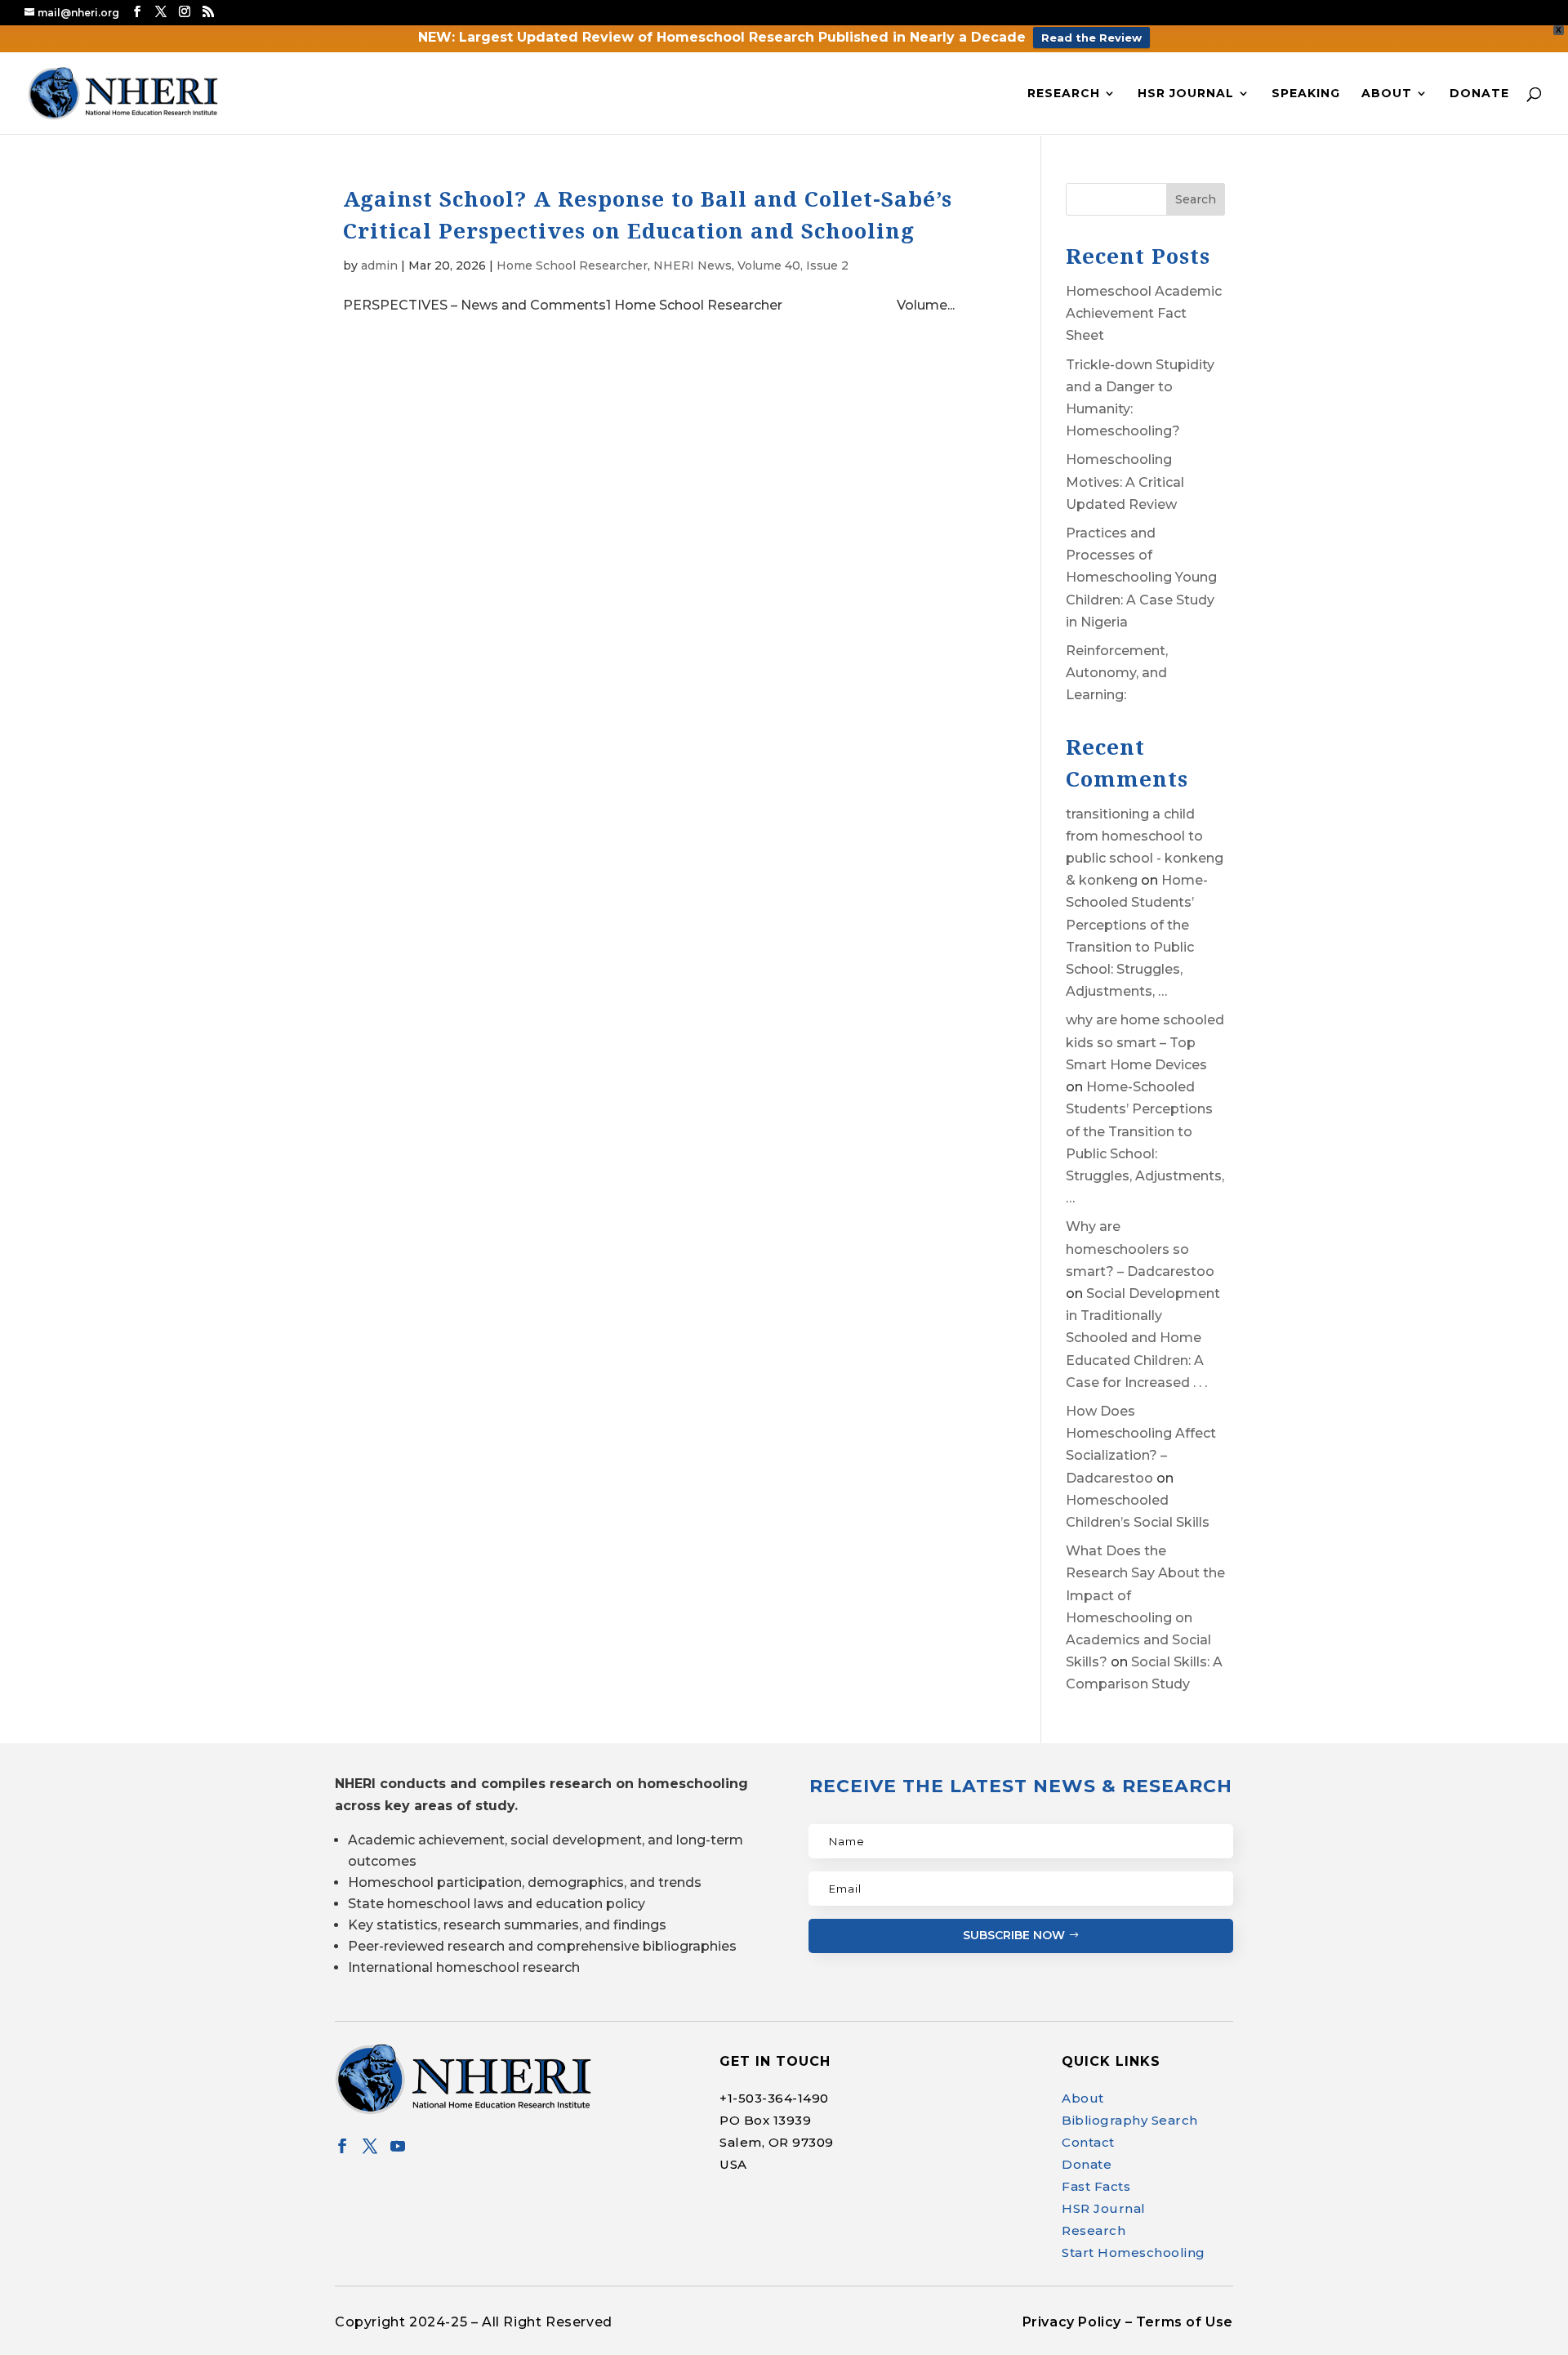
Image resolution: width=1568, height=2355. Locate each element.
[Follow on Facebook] (342, 2146)
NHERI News (693, 265)
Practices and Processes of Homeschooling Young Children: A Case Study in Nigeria (1141, 578)
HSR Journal (1186, 94)
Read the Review (1091, 38)
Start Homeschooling (1134, 2252)
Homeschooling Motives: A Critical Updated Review (1125, 482)
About (1387, 94)
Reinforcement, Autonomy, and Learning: (1117, 673)
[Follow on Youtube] (398, 2146)
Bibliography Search (1130, 2120)
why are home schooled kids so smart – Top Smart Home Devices (1145, 1042)
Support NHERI (1411, 2310)
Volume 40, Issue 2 (793, 265)
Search (1196, 199)
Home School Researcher (572, 265)
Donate (1479, 94)
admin (379, 265)
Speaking (1306, 94)
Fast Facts (1096, 2186)
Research (1064, 94)
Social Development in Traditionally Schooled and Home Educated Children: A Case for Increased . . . (1143, 1338)
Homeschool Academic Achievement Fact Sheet (1144, 313)
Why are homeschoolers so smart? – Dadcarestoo (1140, 1249)
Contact (1088, 2142)
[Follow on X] (370, 2146)
